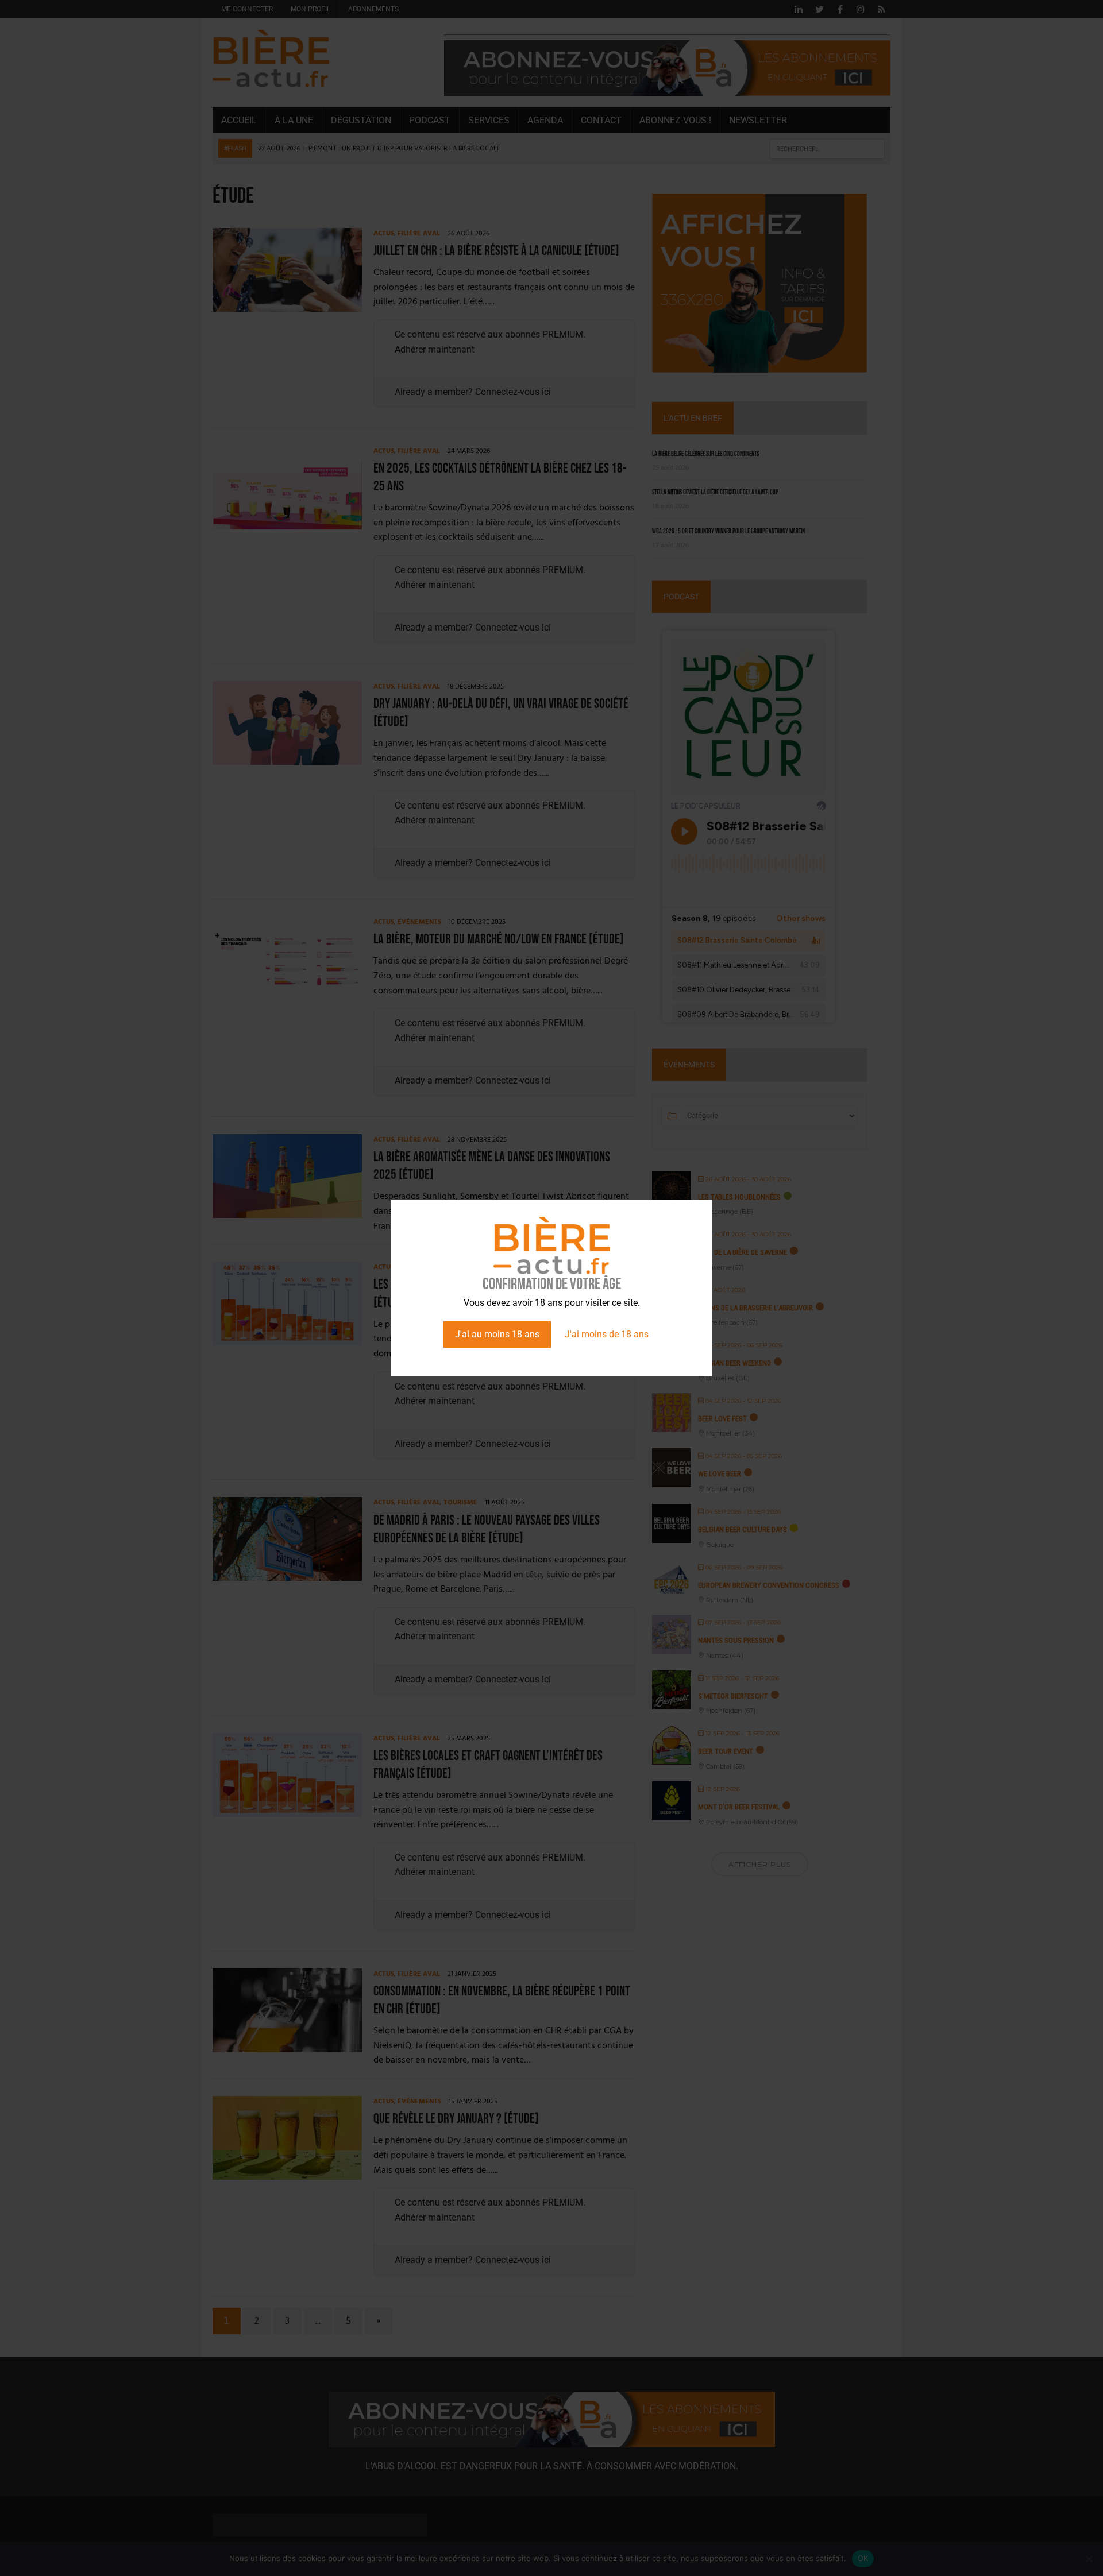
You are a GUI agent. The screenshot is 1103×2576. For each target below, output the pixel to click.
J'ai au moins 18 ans (497, 1334)
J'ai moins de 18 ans (607, 1334)
